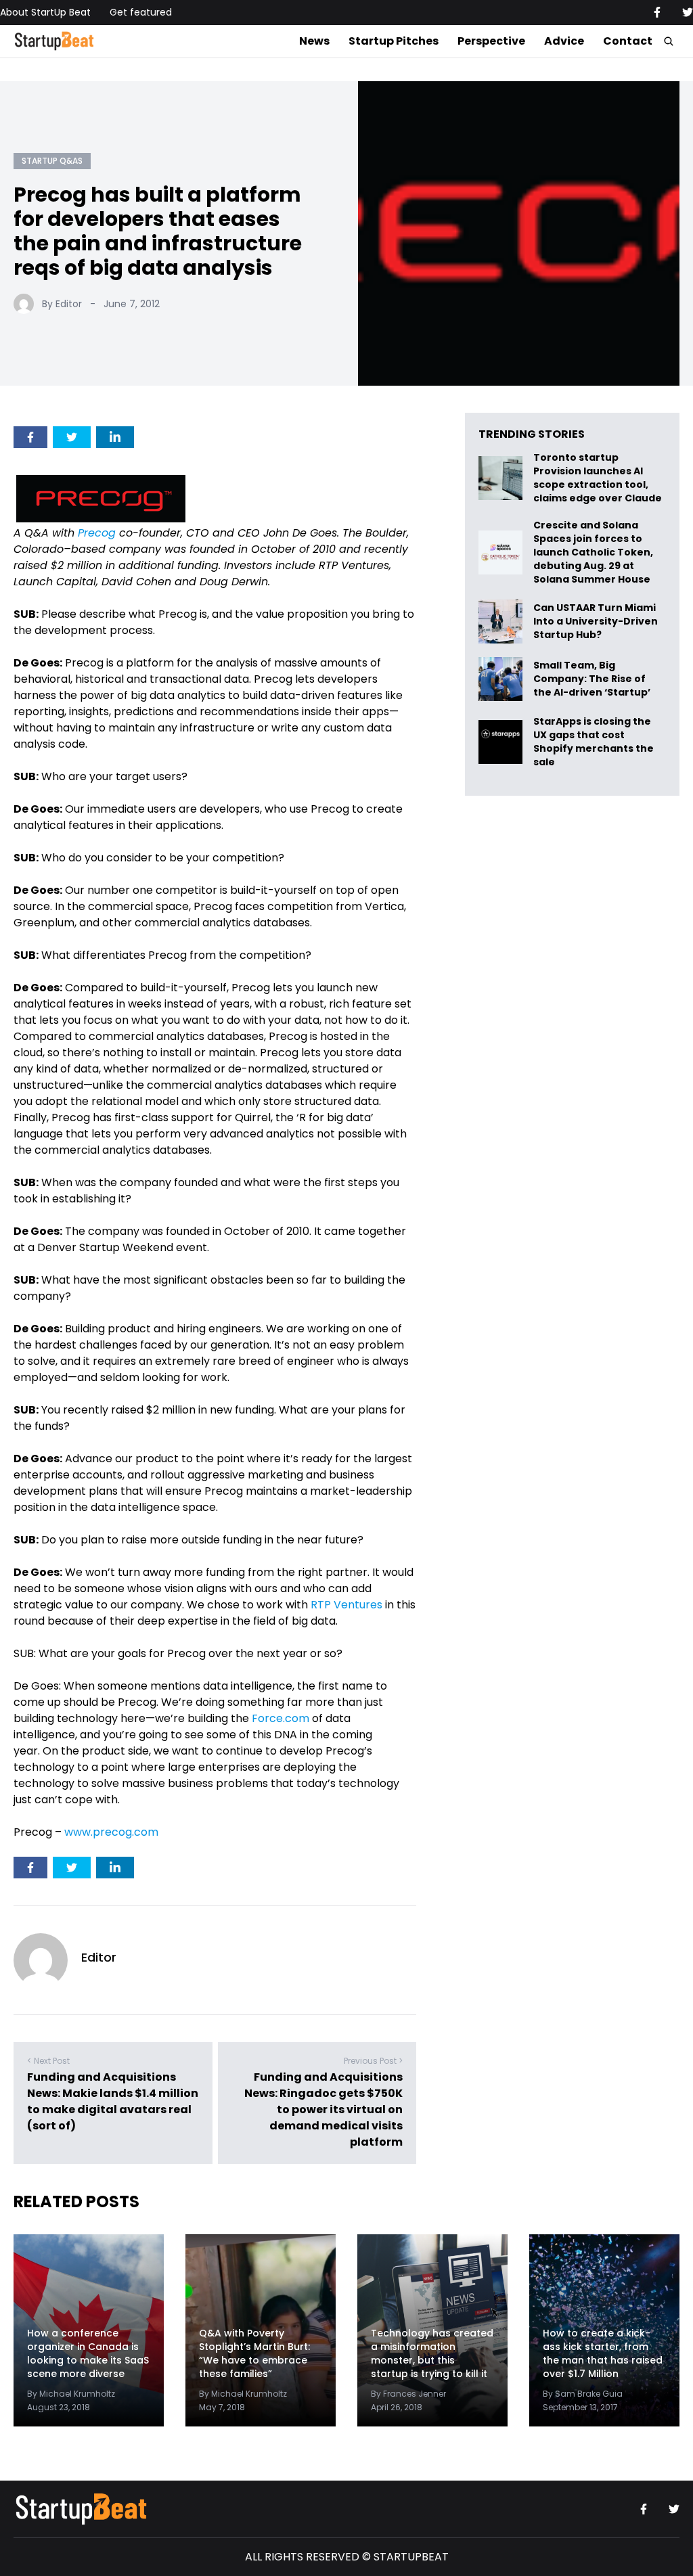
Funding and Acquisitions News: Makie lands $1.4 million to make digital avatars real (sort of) (113, 2101)
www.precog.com (111, 1832)
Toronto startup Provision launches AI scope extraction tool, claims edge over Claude (599, 478)
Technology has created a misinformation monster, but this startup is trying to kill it (432, 2353)
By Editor (62, 304)
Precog (97, 533)
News (314, 41)
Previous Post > (373, 2061)
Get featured (141, 12)
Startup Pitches (394, 41)
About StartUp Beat (45, 12)
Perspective (491, 41)
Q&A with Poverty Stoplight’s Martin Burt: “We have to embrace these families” (254, 2353)
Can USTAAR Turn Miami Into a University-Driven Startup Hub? (596, 622)
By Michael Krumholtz (71, 2394)
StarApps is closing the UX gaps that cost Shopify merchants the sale (594, 742)
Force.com (281, 1718)
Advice (564, 41)
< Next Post (48, 2061)
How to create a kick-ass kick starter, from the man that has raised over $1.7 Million (603, 2353)
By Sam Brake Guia (583, 2394)
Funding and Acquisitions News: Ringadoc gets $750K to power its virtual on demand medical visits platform (323, 2109)
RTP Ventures (346, 1605)
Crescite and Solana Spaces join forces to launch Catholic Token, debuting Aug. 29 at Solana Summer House (593, 552)
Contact (628, 41)
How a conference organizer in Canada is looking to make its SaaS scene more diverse (88, 2353)
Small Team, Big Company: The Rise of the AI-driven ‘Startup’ (592, 679)
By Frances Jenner (408, 2394)
